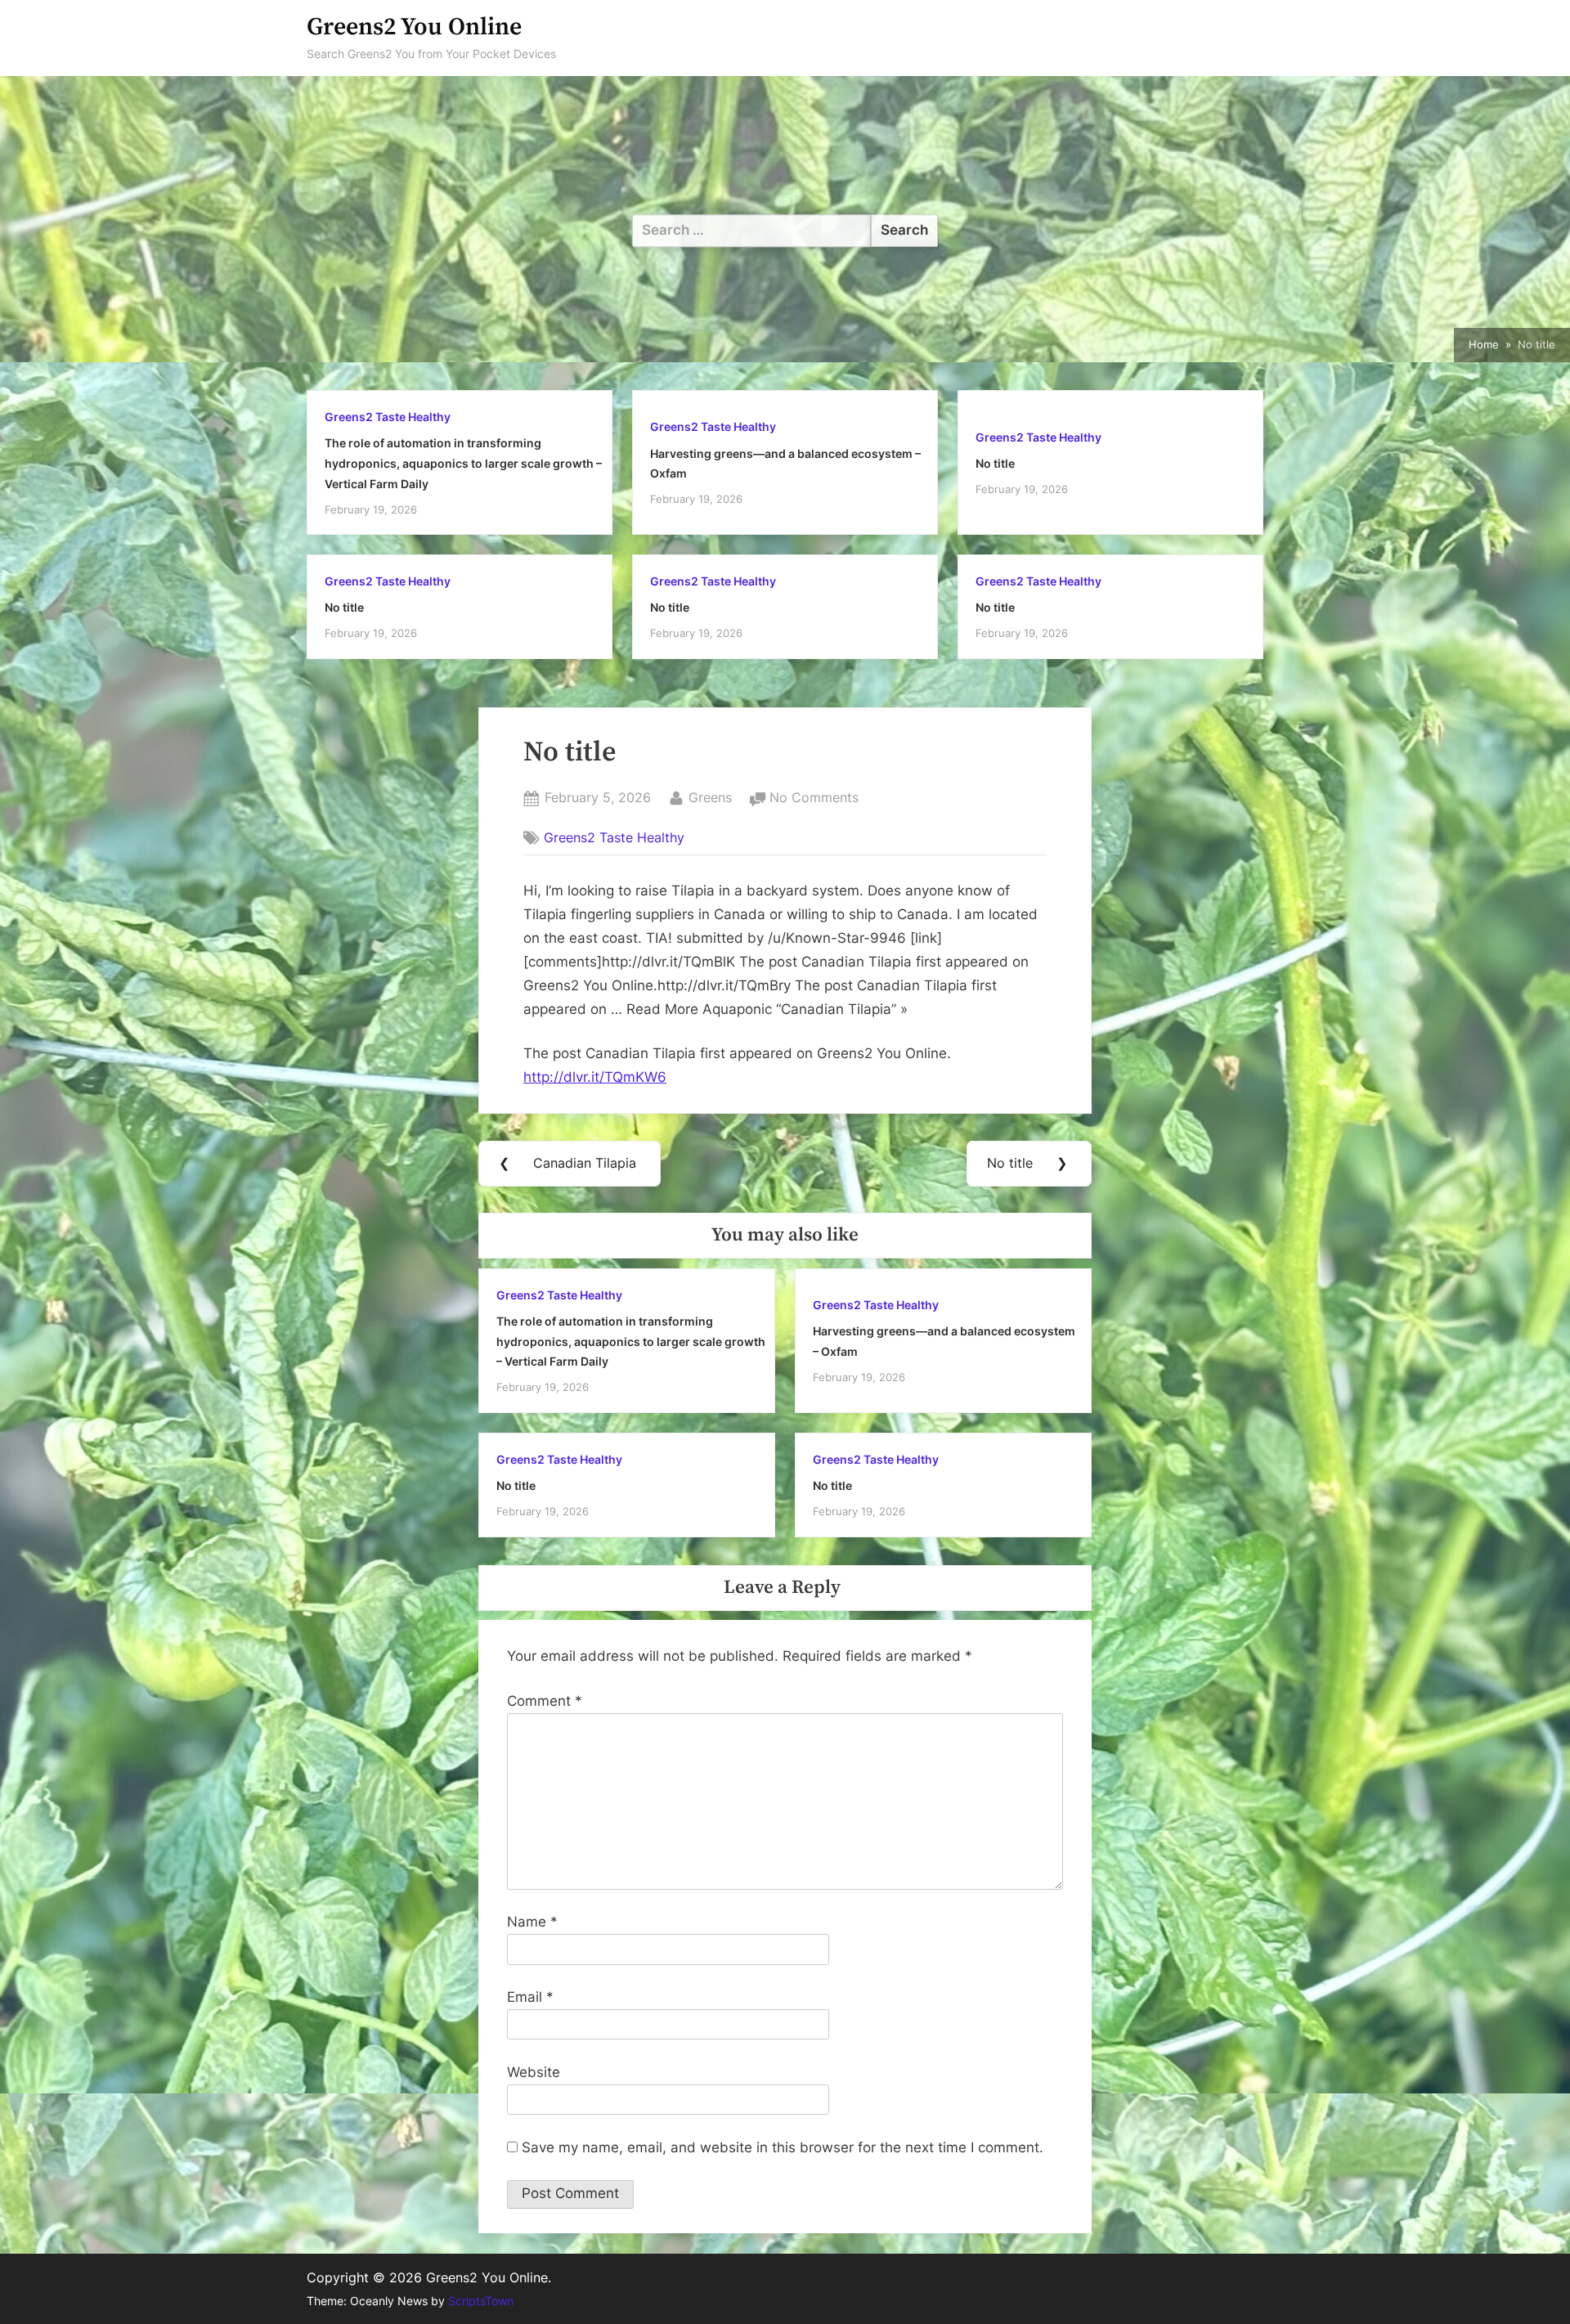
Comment (545, 1701)
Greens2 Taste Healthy (388, 417)
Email (530, 1997)
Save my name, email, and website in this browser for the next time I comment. (783, 2147)
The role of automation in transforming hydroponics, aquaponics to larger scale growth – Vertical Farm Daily (463, 463)
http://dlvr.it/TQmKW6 (595, 1077)
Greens (710, 797)
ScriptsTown (481, 2301)
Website (534, 2072)
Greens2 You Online (414, 27)
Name (532, 1922)
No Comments (814, 799)
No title (995, 463)
